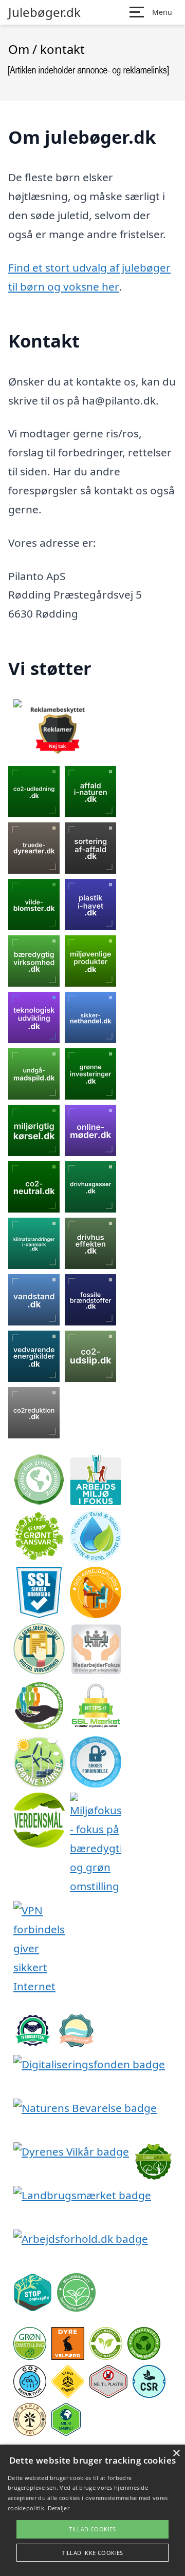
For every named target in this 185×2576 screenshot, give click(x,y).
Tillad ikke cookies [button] (92, 2553)
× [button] (176, 2454)
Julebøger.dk (44, 12)
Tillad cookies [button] (92, 2529)
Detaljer (59, 2508)
